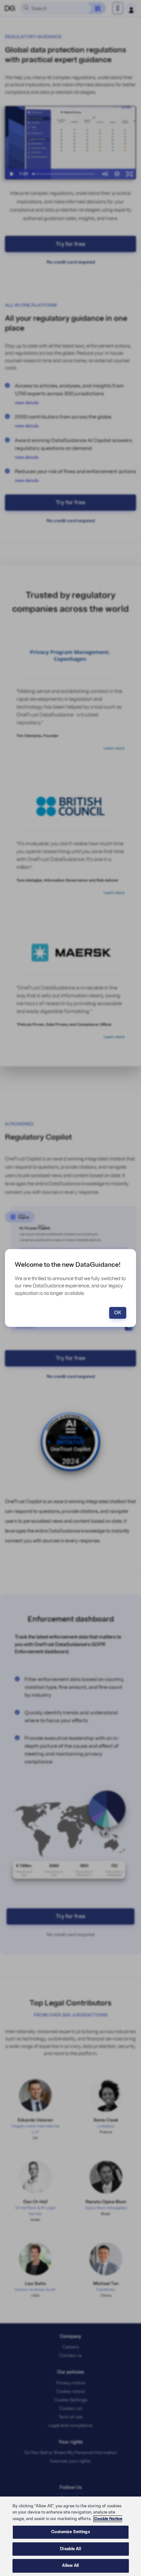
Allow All (70, 2566)
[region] (70, 2536)
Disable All (70, 2549)
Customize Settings (70, 2532)
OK (118, 1313)
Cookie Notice (108, 2519)
